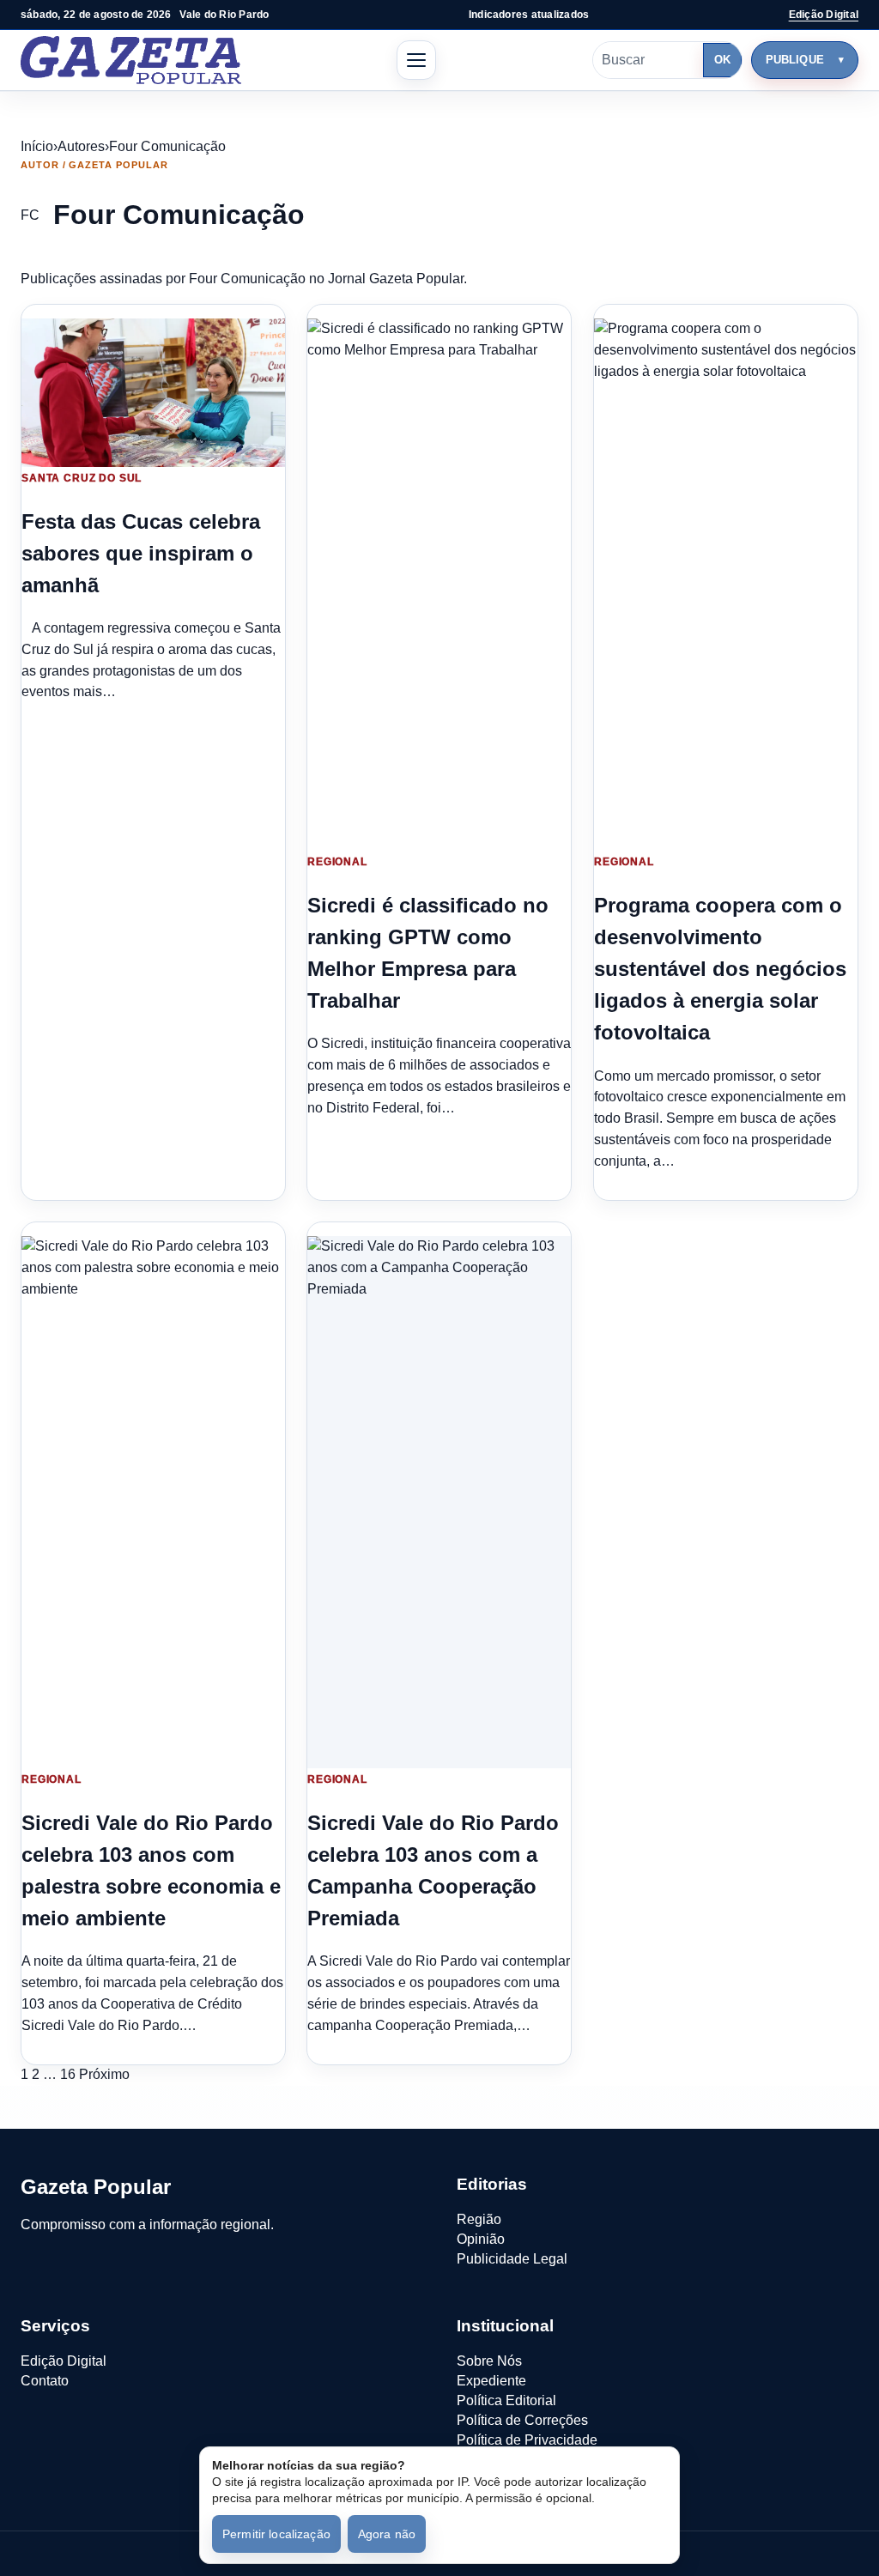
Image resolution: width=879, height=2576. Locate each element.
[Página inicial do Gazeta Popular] (131, 60)
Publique (795, 60)
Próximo (104, 2074)
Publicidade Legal (512, 2259)
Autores (81, 146)
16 (68, 2074)
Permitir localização (276, 2534)
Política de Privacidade (527, 2440)
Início (37, 146)
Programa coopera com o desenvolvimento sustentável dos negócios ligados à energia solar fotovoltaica (720, 969)
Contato (45, 2381)
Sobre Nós (489, 2361)
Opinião (481, 2239)
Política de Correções (522, 2420)
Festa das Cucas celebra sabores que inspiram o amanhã (141, 553)
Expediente (491, 2381)
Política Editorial (506, 2400)
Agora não (387, 2534)
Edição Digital (824, 15)
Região (479, 2219)
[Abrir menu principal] (416, 60)
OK (722, 60)
